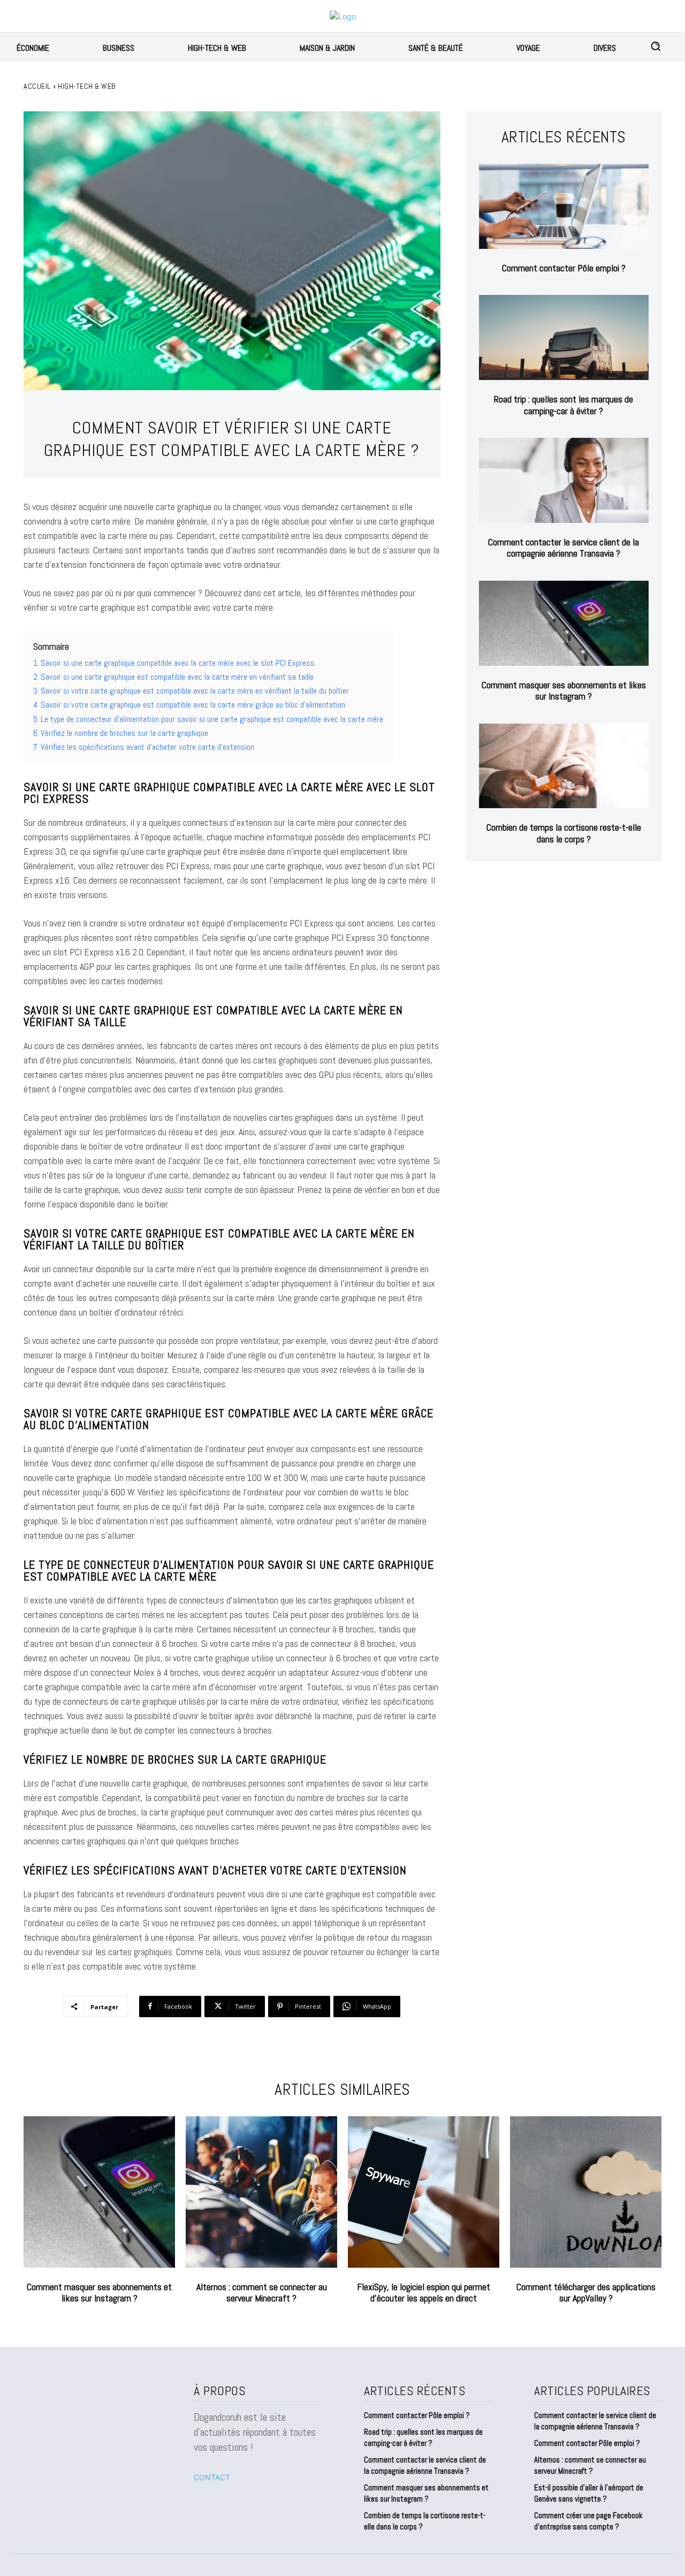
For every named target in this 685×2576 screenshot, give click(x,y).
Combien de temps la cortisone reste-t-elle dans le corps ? (564, 833)
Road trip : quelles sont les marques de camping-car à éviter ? (564, 405)
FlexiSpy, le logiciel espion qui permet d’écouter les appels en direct (424, 2293)
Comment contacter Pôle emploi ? (564, 268)
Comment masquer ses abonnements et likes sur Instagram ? (564, 691)
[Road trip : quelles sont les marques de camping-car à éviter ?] (564, 337)
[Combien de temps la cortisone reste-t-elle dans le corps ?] (564, 766)
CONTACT (212, 2477)
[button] (656, 46)
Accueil (37, 86)
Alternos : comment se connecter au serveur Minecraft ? (262, 2293)
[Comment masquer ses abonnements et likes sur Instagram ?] (564, 623)
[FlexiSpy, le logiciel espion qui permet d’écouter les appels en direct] (424, 2192)
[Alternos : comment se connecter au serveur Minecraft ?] (261, 2192)
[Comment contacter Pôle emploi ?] (564, 206)
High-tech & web (87, 86)
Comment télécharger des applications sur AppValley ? (586, 2293)
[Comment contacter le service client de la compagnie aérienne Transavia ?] (564, 480)
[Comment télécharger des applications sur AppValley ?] (586, 2192)
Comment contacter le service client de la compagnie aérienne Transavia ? (564, 548)
